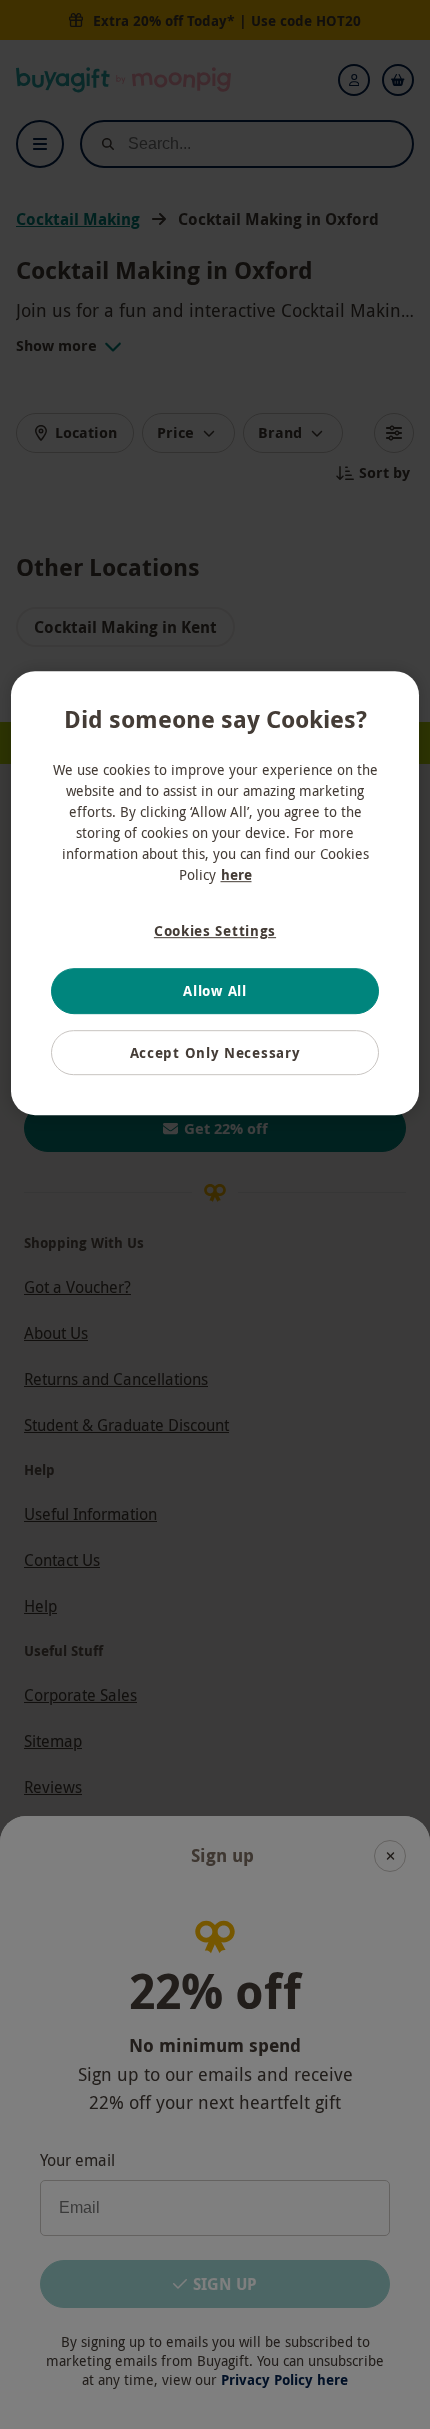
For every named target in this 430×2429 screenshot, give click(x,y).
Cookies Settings (215, 930)
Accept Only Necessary (215, 1052)
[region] (215, 893)
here (236, 874)
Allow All (214, 990)
